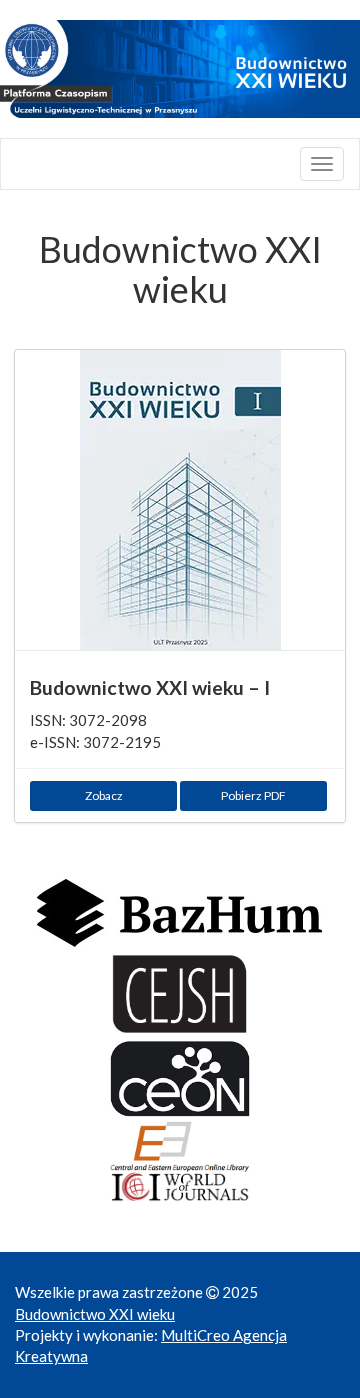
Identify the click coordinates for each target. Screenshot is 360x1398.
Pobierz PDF (253, 795)
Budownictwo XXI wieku (95, 1314)
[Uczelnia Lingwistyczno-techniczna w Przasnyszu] (180, 69)
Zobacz (104, 795)
